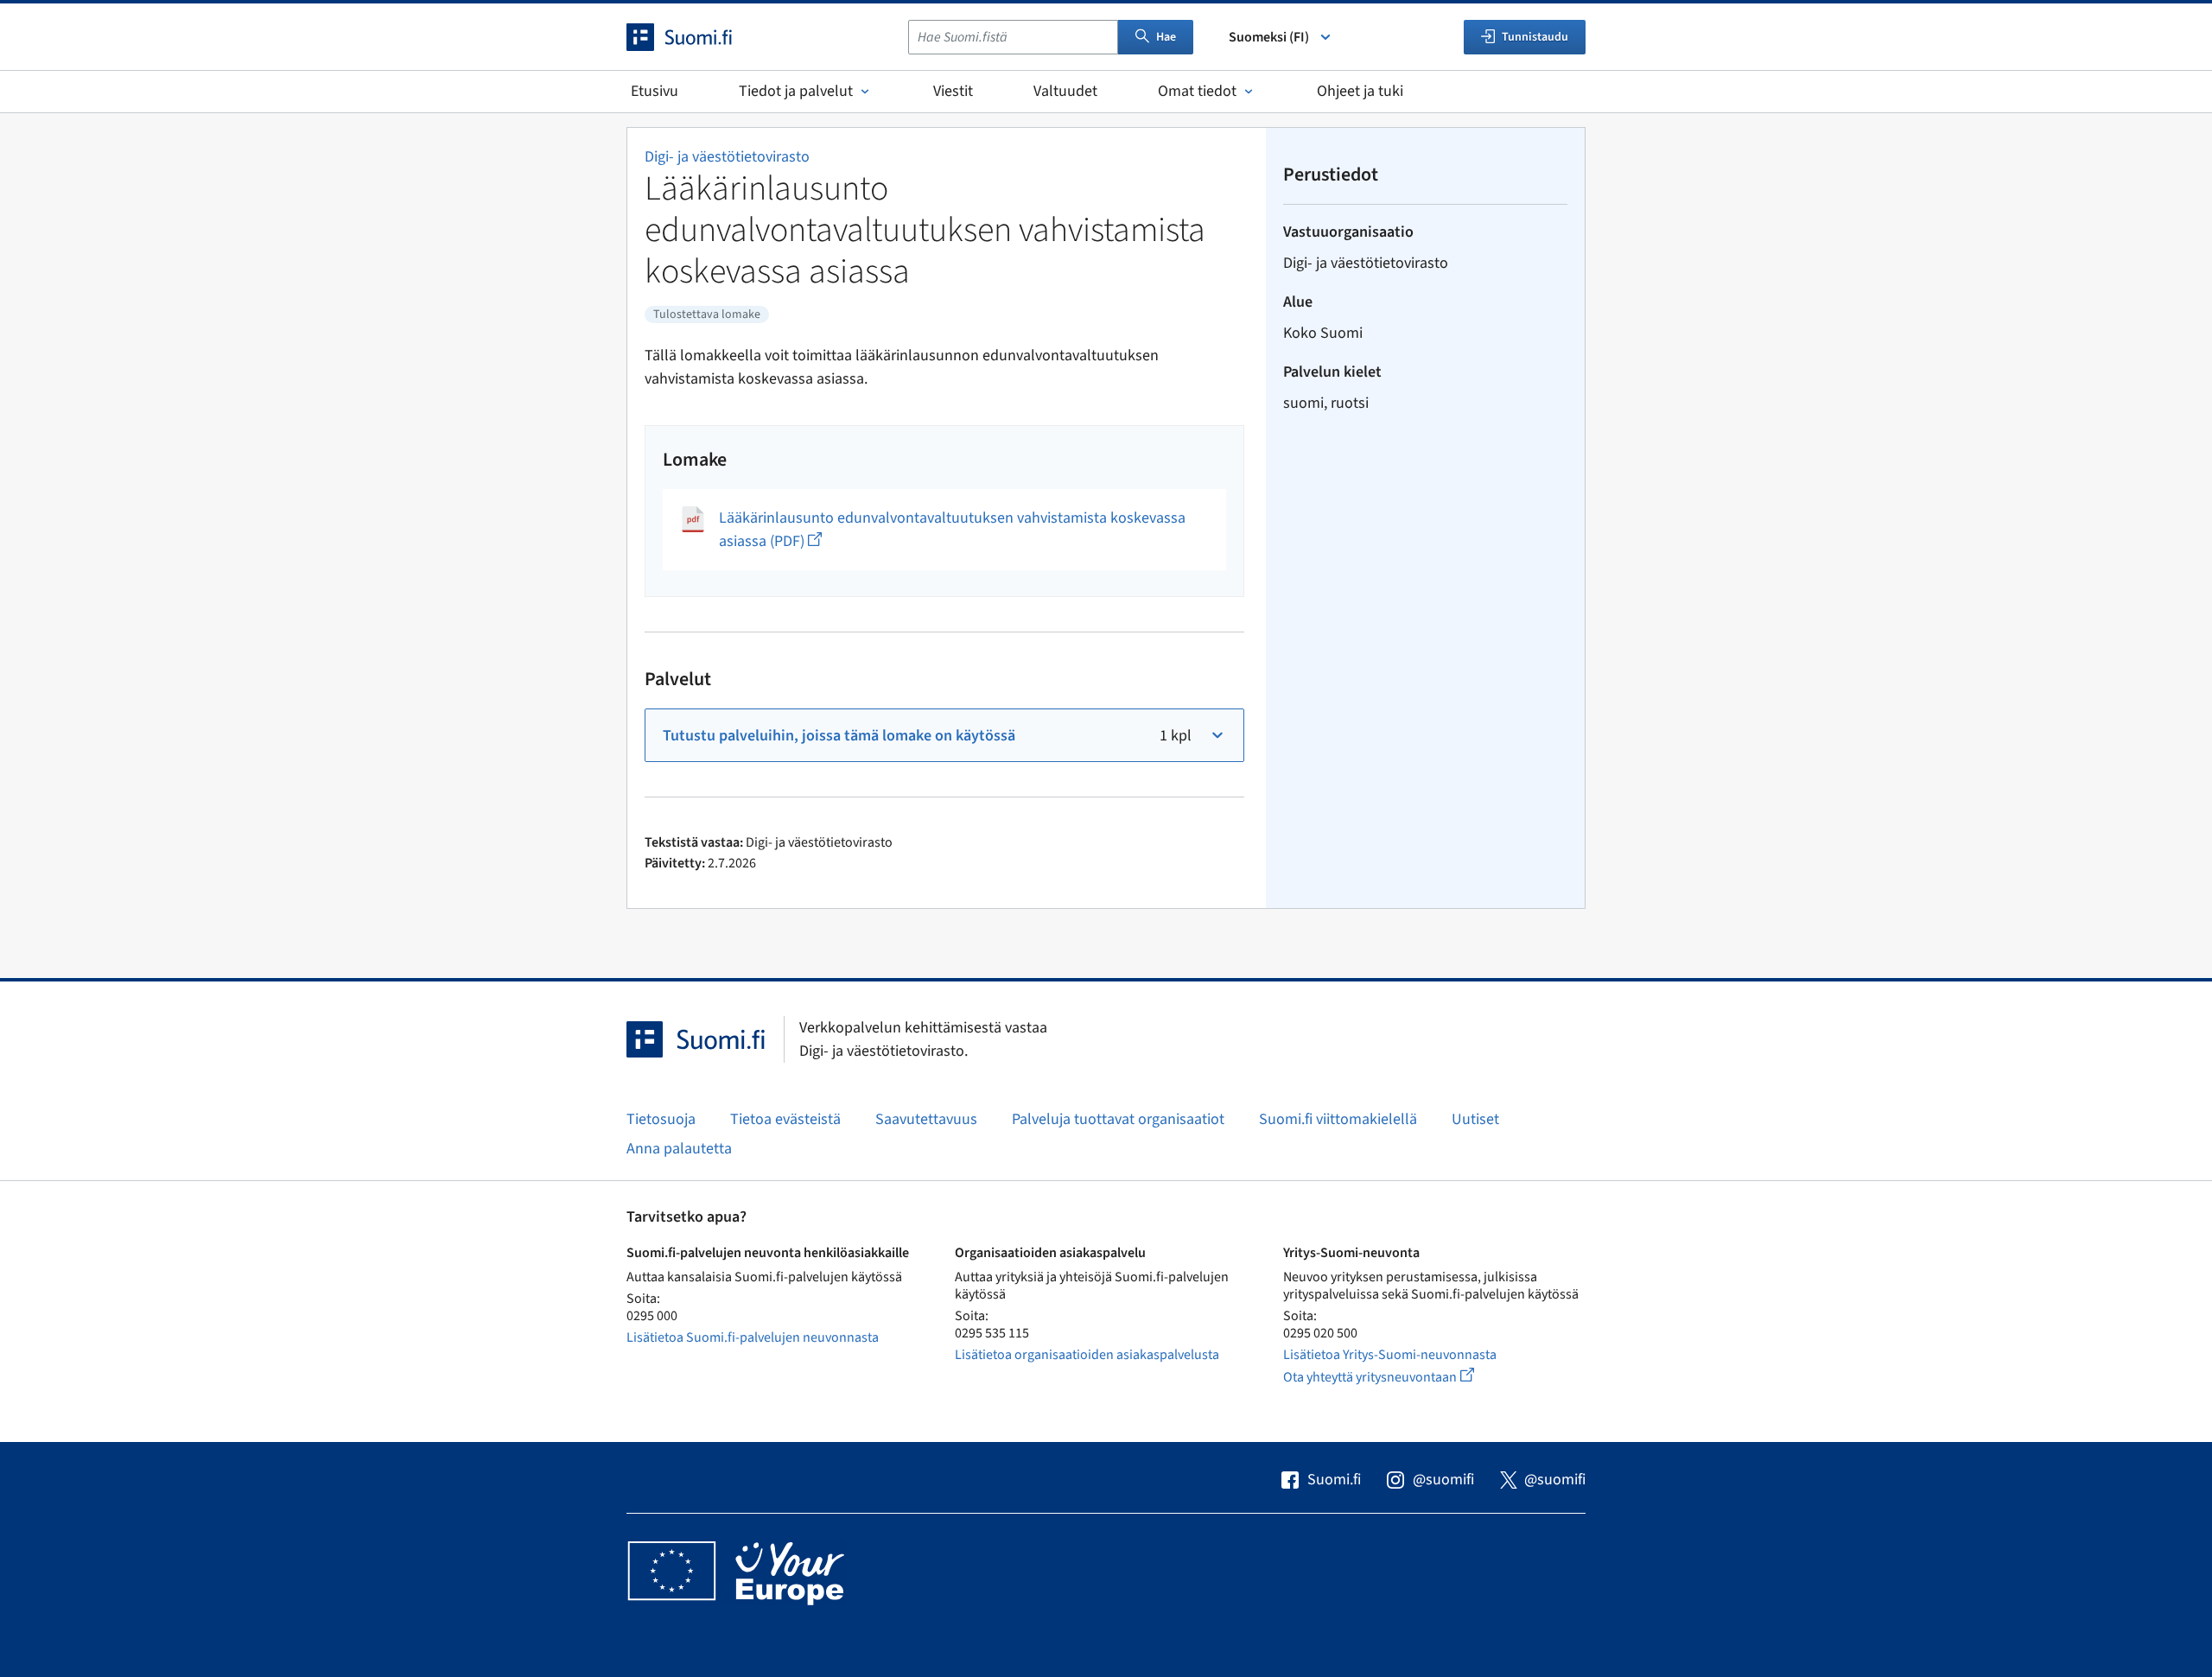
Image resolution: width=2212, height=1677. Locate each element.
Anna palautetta (679, 1149)
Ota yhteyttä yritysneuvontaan (1398, 1377)
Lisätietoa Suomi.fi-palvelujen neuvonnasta (753, 1337)
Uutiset (1475, 1119)
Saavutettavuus (926, 1119)
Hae (1166, 37)
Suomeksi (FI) (1269, 37)
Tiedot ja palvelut (796, 91)
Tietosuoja (661, 1119)
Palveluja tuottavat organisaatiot (1118, 1119)
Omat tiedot (1197, 91)
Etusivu (655, 91)
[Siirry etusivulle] (695, 37)
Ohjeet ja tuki (1360, 91)
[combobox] (1013, 37)
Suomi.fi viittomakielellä (1338, 1119)
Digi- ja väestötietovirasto (727, 157)
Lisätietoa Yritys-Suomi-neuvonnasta (1390, 1355)
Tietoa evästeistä (785, 1119)
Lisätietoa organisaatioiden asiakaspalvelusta (1087, 1355)
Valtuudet (1065, 91)
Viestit (953, 91)
